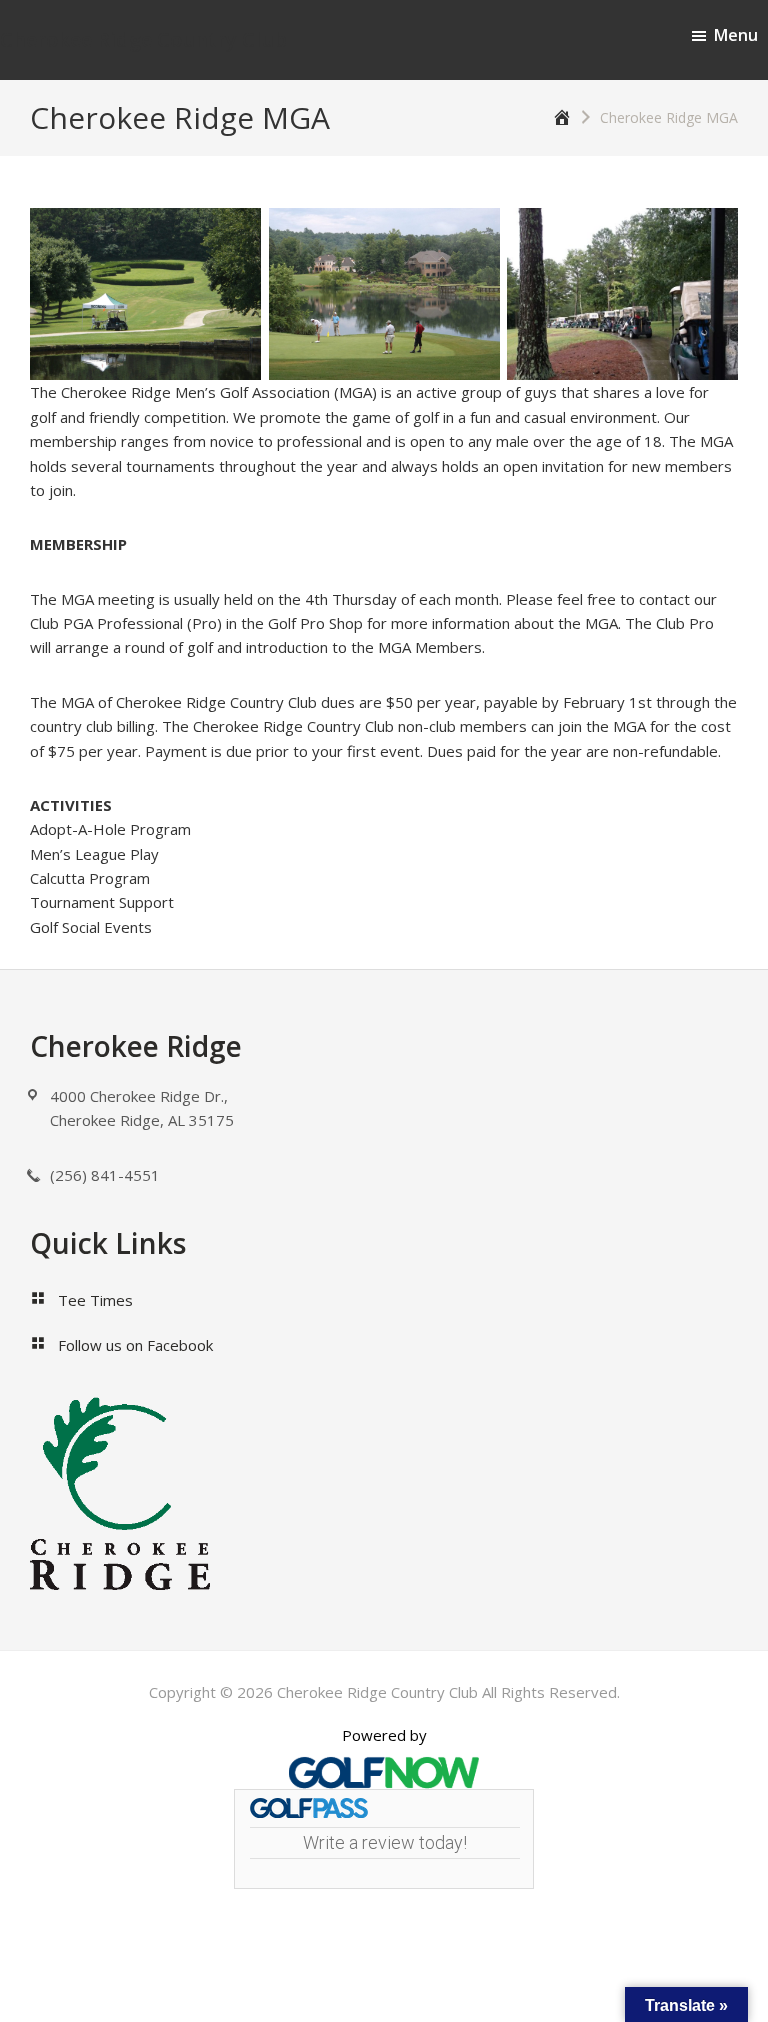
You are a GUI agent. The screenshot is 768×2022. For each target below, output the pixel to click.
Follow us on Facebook (135, 1345)
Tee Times (95, 1300)
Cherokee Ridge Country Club (143, 39)
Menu (736, 35)
